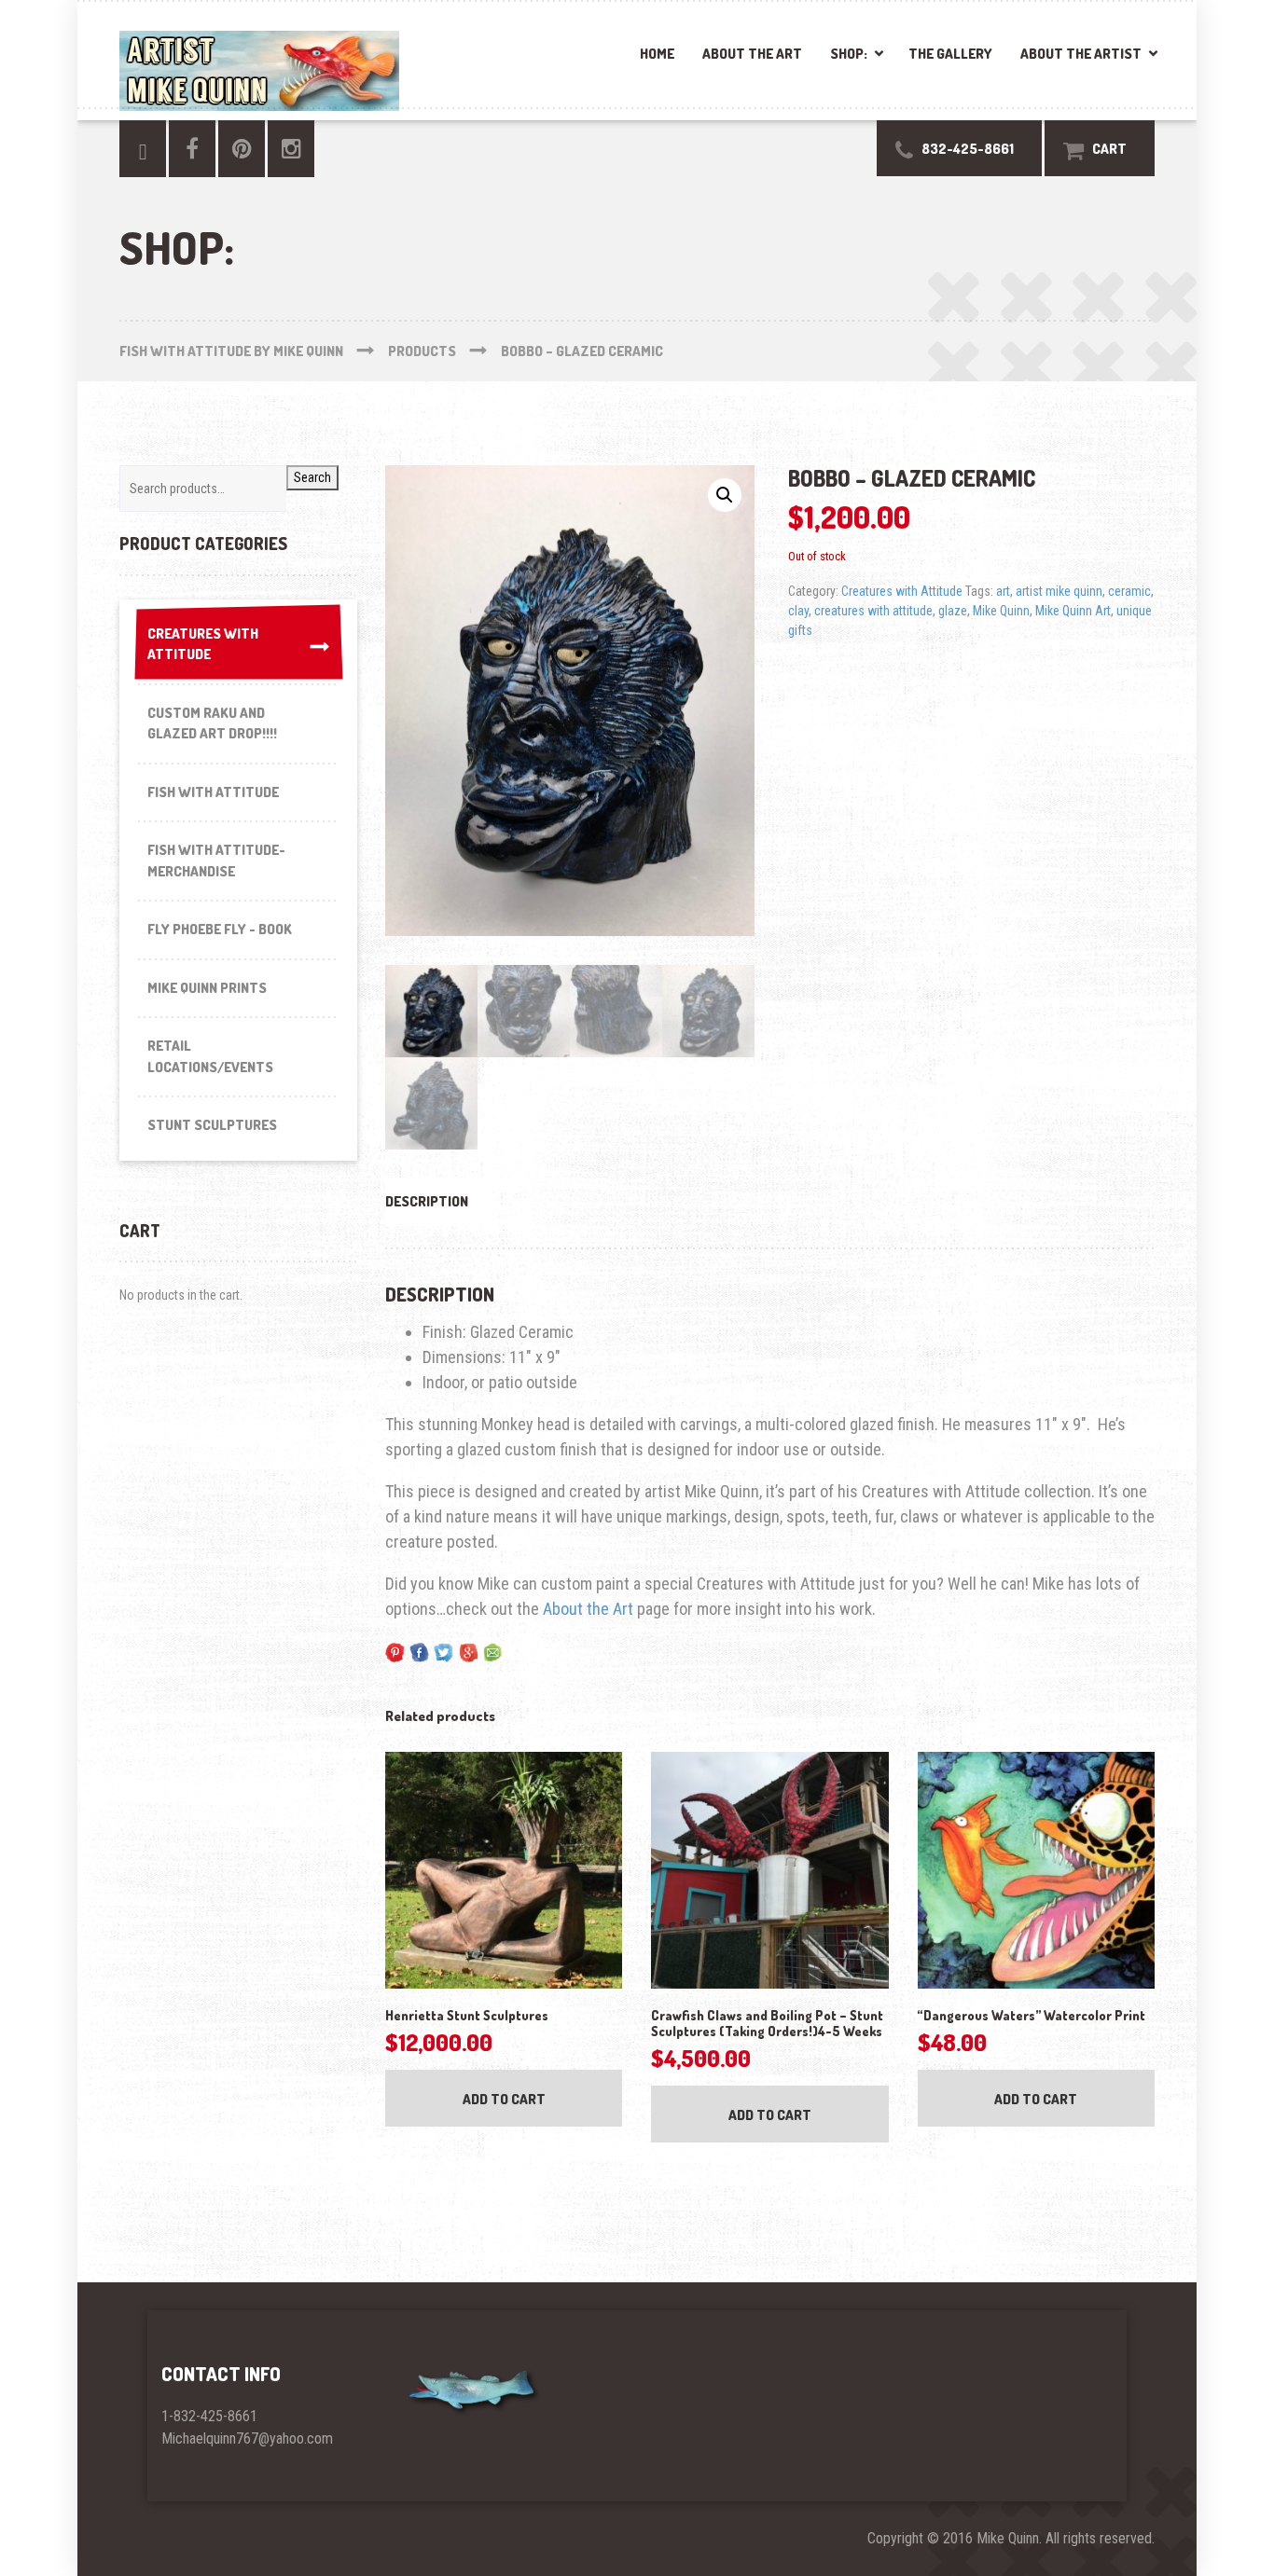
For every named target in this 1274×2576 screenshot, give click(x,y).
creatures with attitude (873, 611)
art (1003, 591)
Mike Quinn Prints (207, 988)
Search (312, 477)
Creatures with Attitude (902, 591)
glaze (953, 611)
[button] (725, 495)
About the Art (752, 54)
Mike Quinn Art (1073, 611)
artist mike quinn (1059, 591)
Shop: (849, 54)
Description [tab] (427, 1201)
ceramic (1129, 591)
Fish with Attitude (213, 792)
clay (798, 611)
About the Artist (1081, 54)
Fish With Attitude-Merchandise (216, 861)
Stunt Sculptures (212, 1125)
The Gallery (950, 54)
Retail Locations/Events (210, 1056)
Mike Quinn (1001, 611)
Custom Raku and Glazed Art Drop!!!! (212, 723)
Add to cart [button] (504, 2099)
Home (657, 54)
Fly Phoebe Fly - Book (220, 929)
